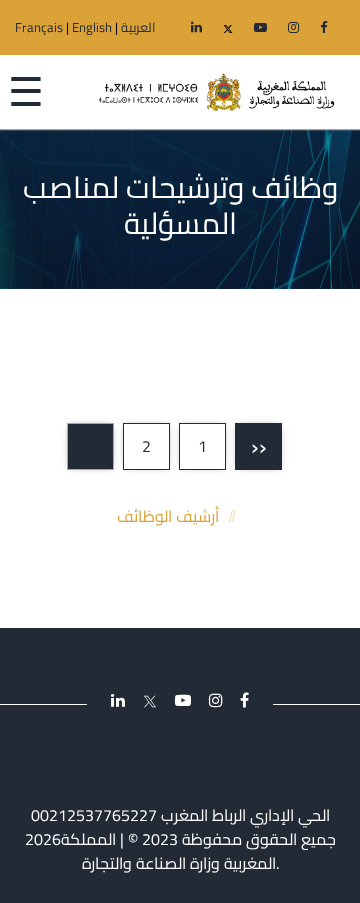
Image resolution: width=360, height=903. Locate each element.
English (92, 27)
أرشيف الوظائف (168, 516)
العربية (138, 27)
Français (39, 27)
